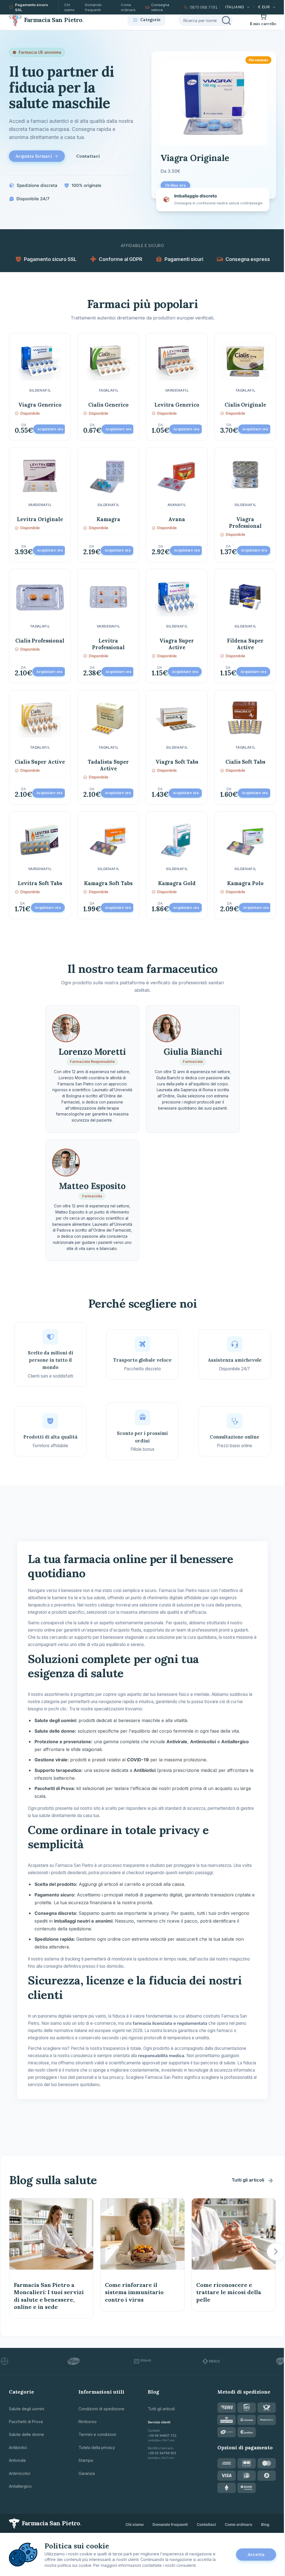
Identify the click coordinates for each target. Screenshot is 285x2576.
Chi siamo (69, 7)
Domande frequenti (93, 7)
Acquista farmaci (34, 156)
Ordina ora (175, 185)
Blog (265, 2524)
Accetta (256, 2554)
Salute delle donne (26, 2434)
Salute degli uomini (27, 2409)
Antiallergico (20, 2486)
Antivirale (17, 2460)
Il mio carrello (263, 24)
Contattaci (88, 156)
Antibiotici (18, 2447)
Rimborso (88, 2422)
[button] (276, 2252)
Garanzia (87, 2473)
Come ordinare (128, 7)
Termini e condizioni (97, 2434)
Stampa (86, 2460)
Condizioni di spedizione (101, 2409)
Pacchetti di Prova (26, 2422)
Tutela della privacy (97, 2447)
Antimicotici (20, 2473)
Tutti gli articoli (248, 2180)
